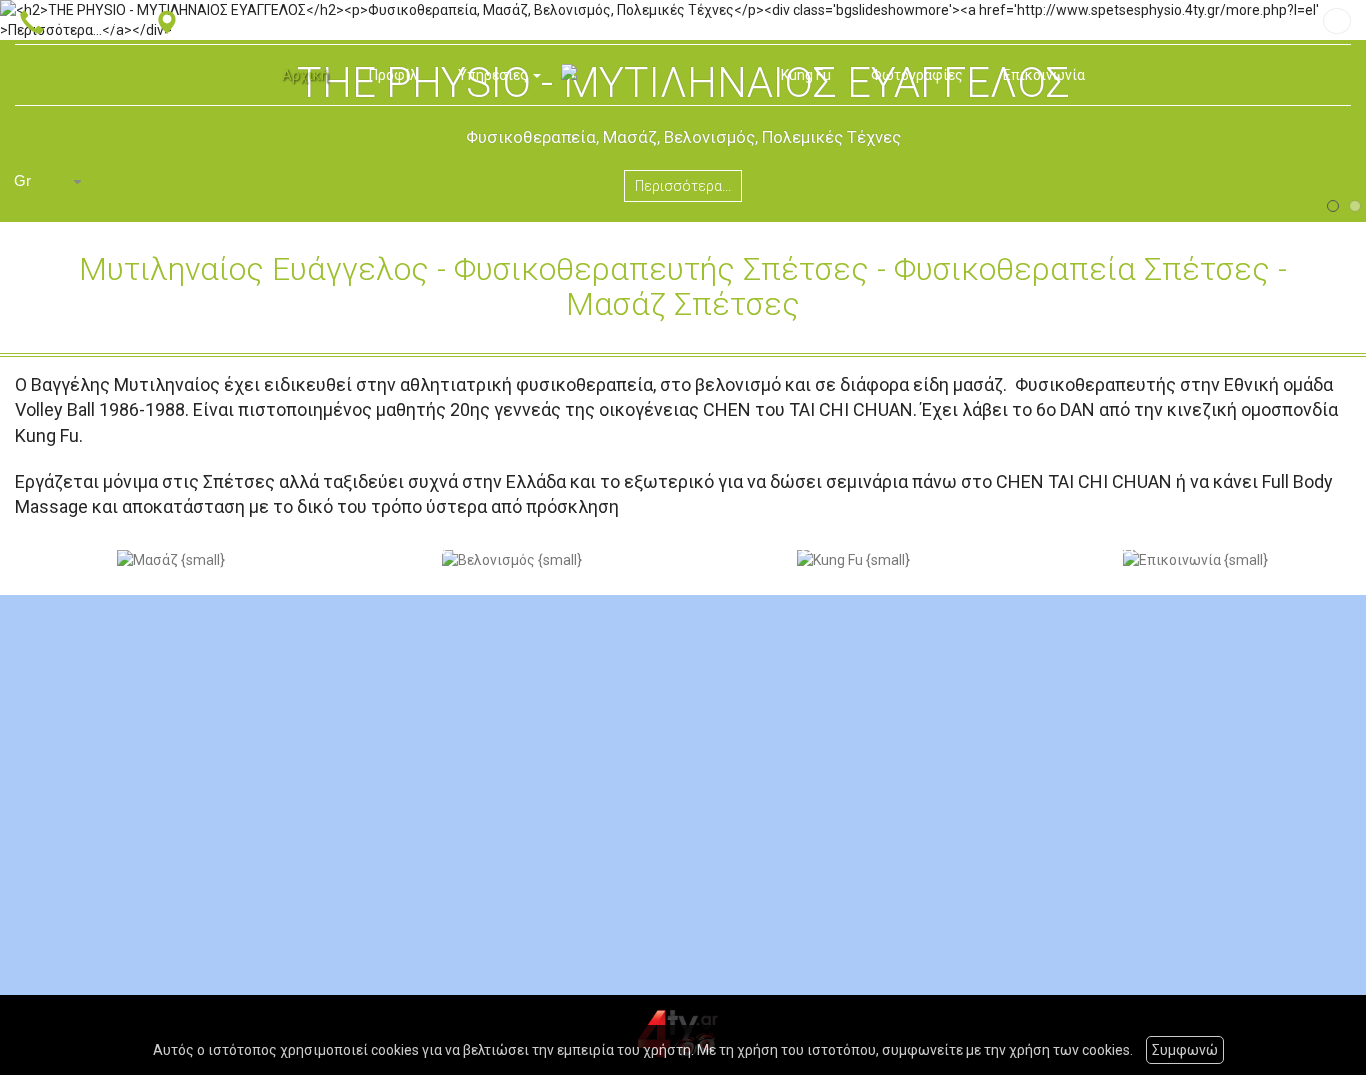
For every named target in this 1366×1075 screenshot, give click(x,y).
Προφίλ (393, 75)
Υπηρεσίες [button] (494, 75)
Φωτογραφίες (917, 75)
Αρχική (305, 75)
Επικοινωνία (1044, 75)
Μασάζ (71, 543)
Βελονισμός (446, 543)
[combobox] (50, 181)
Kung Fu (806, 75)
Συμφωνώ (1185, 1050)
